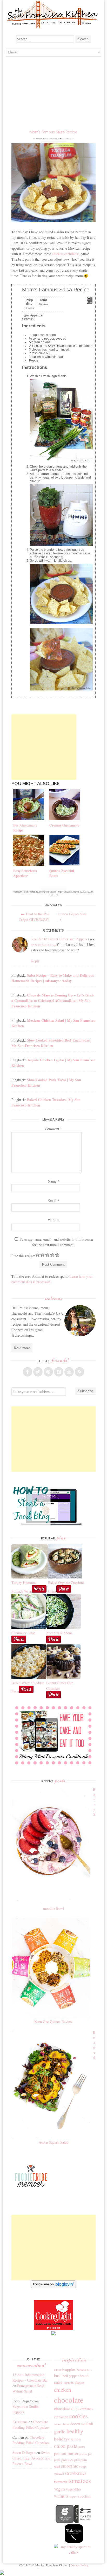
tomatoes (53, 895)
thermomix (61, 2482)
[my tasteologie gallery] (74, 2541)
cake (58, 2382)
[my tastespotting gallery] (83, 2522)
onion (60, 2446)
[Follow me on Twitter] (38, 1372)
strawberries (76, 2473)
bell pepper (71, 2376)
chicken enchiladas (66, 254)
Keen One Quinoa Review (53, 2021)
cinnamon (61, 2417)
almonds (59, 2370)
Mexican (54, 892)
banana (81, 2370)
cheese (79, 2382)
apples (70, 2369)
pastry (82, 2447)
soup (83, 2466)
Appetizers (44, 892)
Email (53, 1200)
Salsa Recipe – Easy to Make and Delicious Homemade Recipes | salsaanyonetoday (53, 978)
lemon (76, 2439)
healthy (75, 2431)
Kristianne (41, 138)
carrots (69, 2382)
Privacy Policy (79, 2565)
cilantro (75, 892)
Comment (53, 1129)
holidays (62, 2439)
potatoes (67, 2460)
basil (58, 2376)
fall (83, 2424)
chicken (63, 2390)
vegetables (73, 2489)
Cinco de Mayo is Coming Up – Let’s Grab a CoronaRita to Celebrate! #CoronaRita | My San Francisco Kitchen (53, 1001)
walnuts (61, 2496)
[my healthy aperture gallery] (74, 2552)
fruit (90, 2424)
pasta (72, 2446)
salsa (90, 892)
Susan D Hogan (24, 2453)
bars (89, 2370)
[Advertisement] (53, 94)
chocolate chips (67, 2408)
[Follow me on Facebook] (28, 1372)
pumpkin (81, 2460)
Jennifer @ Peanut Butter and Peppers (59, 939)
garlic (83, 892)
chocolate (69, 2400)
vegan (59, 2489)
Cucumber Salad (24, 1633)
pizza (57, 2460)
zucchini (85, 2496)
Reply (35, 961)
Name (53, 1181)
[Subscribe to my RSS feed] (79, 1372)
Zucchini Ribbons (59, 1633)
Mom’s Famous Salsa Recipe (53, 132)
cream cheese (62, 2424)
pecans (83, 2454)
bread (84, 2376)
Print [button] (90, 302)
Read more (22, 1348)
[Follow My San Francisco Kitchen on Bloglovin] (53, 2287)
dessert (75, 2424)
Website (53, 1220)
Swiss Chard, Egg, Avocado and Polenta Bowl (31, 2458)
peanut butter (66, 2453)
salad (57, 2466)
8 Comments (68, 138)
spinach (59, 2473)
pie (90, 2454)
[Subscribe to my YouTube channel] (69, 1372)
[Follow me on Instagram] (59, 1372)
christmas (86, 2409)
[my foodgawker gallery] (65, 2522)
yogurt (73, 2497)
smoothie (70, 2466)
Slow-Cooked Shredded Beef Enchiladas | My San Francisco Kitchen (51, 1043)
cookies (79, 2416)
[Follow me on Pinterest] (48, 1372)
